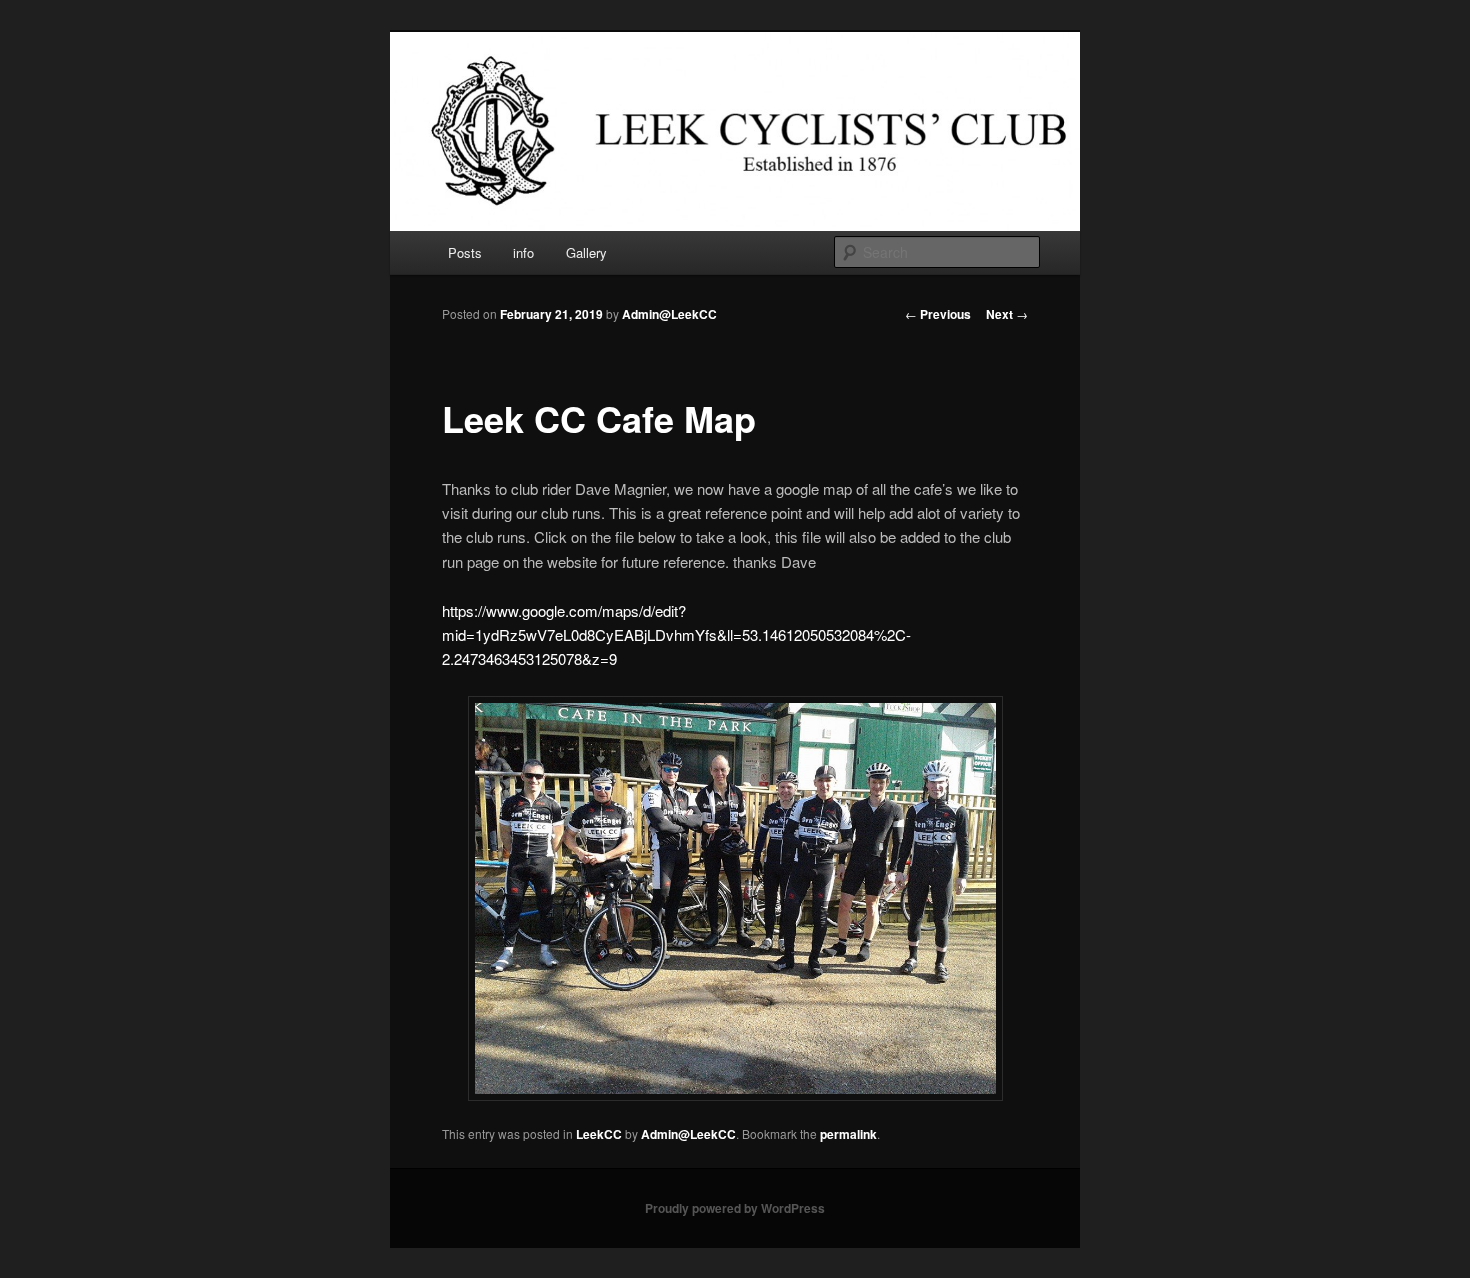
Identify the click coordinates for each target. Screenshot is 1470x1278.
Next (1007, 314)
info (523, 252)
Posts (465, 252)
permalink (848, 1134)
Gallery (586, 252)
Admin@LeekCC (669, 314)
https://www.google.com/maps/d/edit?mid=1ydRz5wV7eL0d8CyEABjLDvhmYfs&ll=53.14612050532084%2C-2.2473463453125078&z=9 (676, 635)
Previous (938, 314)
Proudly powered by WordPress (735, 1208)
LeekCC (599, 1134)
